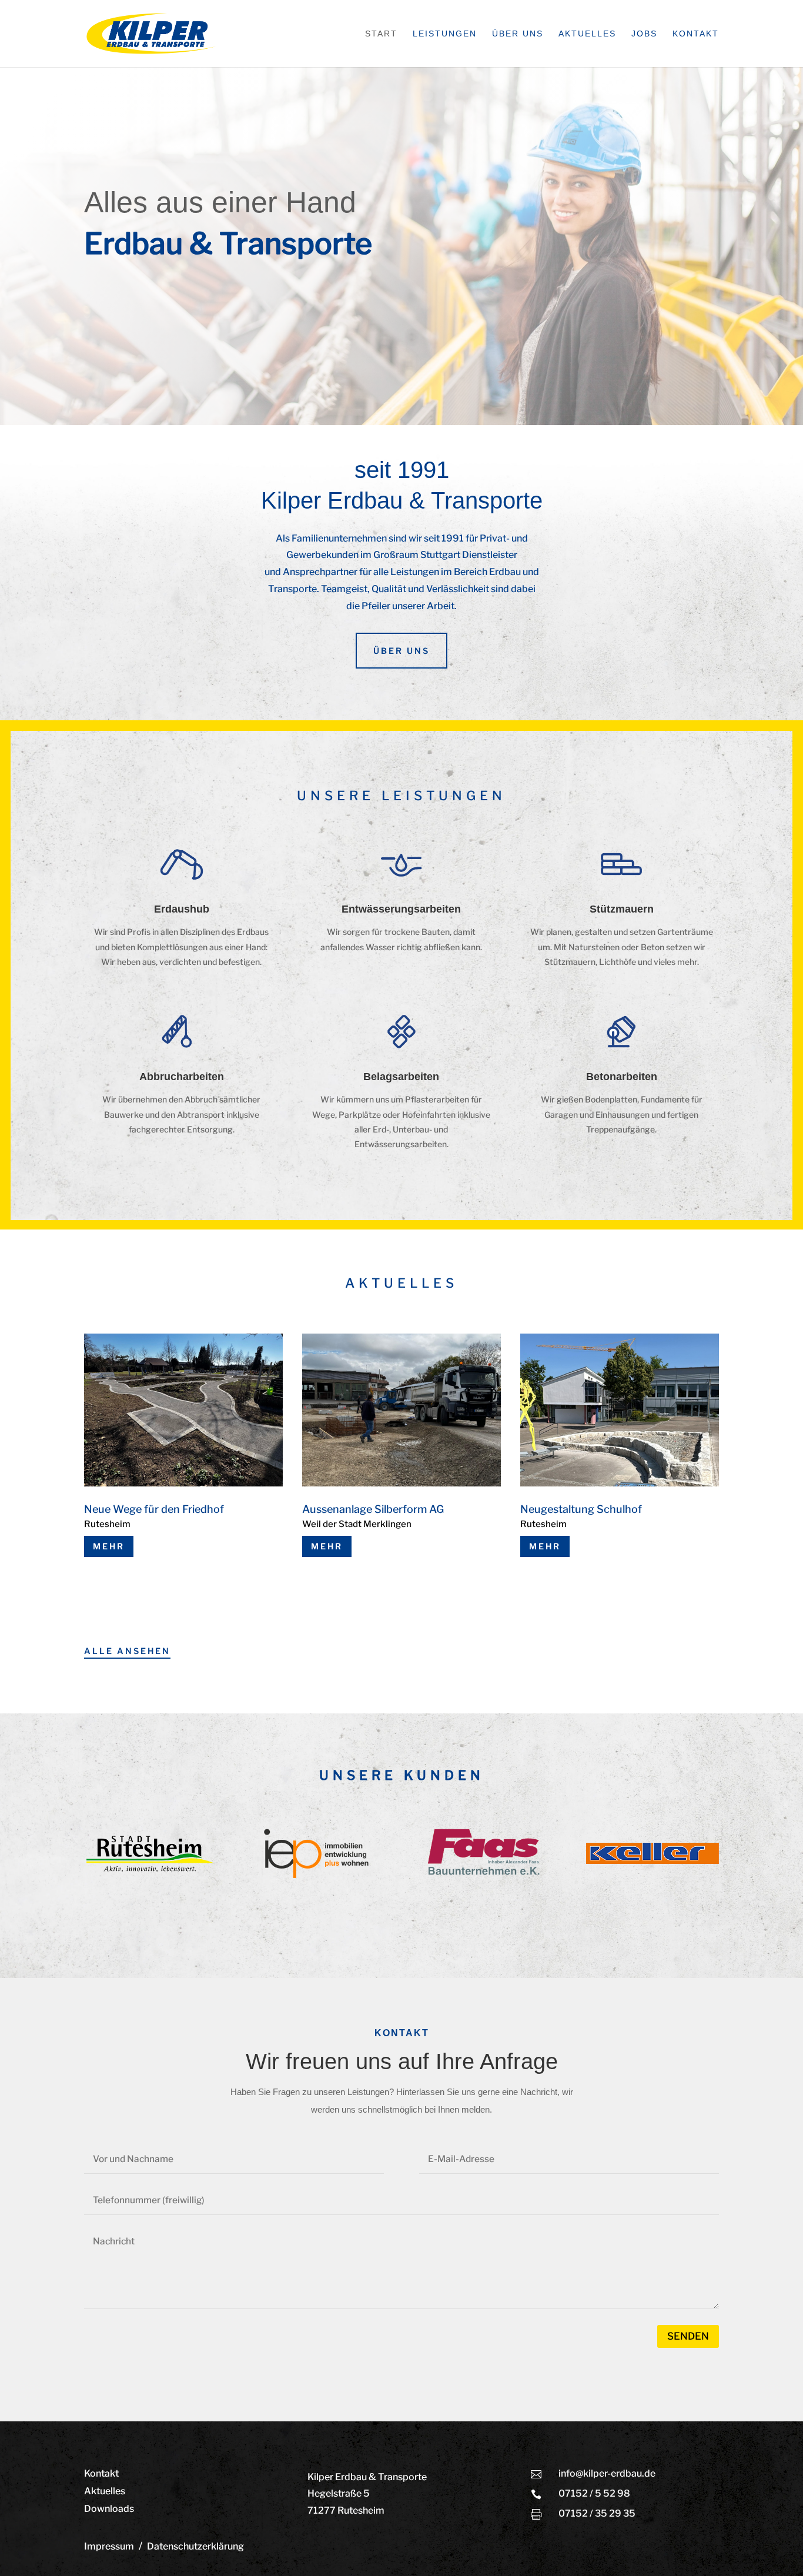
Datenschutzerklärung (195, 2546)
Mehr (109, 1546)
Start (381, 34)
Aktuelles (587, 34)
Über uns (518, 34)
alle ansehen (127, 1651)
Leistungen (445, 34)
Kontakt (696, 34)
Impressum (109, 2546)
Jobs (644, 34)
